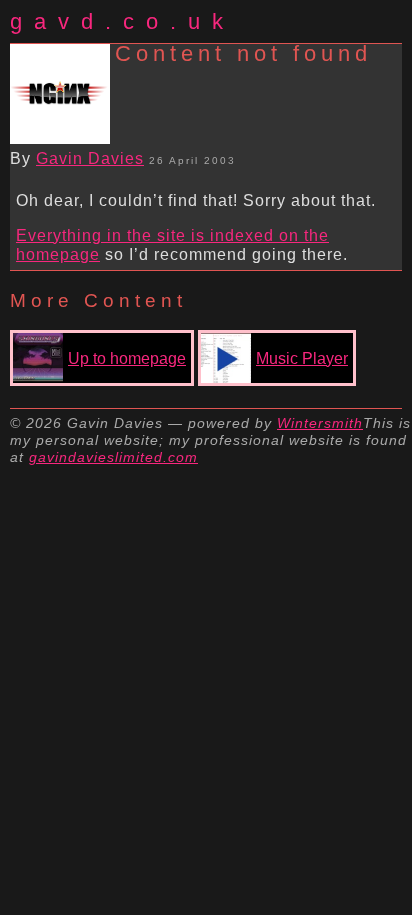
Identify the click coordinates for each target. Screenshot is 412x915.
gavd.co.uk (122, 21)
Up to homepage (127, 358)
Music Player (302, 358)
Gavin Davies (90, 158)
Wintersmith (320, 423)
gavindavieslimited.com (113, 457)
